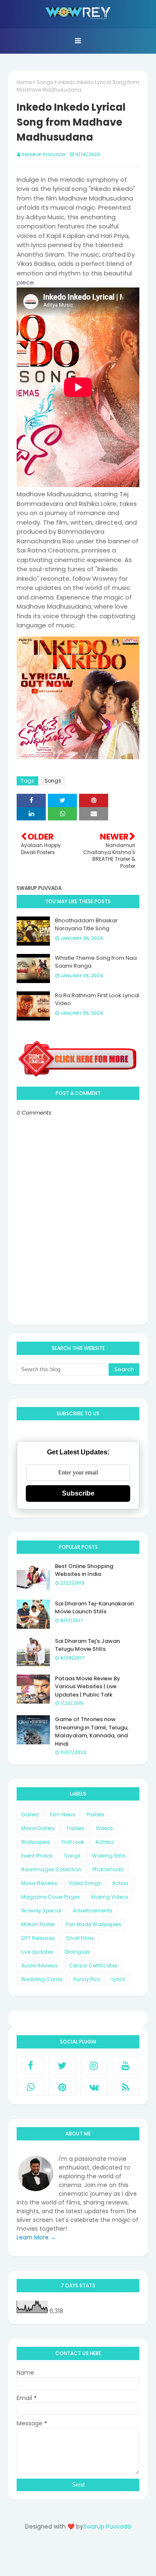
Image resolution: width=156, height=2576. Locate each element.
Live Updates (37, 1952)
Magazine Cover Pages (51, 1897)
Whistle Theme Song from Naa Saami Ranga (96, 962)
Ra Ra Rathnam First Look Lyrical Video (97, 999)
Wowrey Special (41, 1911)
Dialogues (77, 1952)
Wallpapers (36, 1842)
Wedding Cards (42, 1979)
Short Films (80, 1938)
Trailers (75, 1828)
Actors (120, 1883)
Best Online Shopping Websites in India (84, 1570)
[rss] (126, 2087)
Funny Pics (87, 1979)
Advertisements (93, 1911)
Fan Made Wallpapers (94, 1924)
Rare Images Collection (51, 1869)
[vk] (94, 2087)
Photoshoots (108, 1869)
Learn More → (36, 2237)
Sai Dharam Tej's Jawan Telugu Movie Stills (87, 1645)
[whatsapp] (30, 2087)
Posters (95, 1814)
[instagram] (94, 2066)
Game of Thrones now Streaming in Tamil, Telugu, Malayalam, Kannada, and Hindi (92, 1731)
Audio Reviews (40, 1965)
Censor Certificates (93, 1965)
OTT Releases (38, 1938)
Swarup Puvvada (44, 154)
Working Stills (109, 1856)
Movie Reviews (39, 1883)
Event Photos (37, 1856)
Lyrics (119, 1979)
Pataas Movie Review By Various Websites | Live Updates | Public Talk (88, 1687)
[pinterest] (62, 2087)
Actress (105, 1842)
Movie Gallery (38, 1828)
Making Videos (110, 1897)
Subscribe (78, 1493)
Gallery (30, 1814)
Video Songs (85, 1883)
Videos (104, 1828)
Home (24, 82)
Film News (63, 1814)
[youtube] (126, 2066)
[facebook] (30, 2066)
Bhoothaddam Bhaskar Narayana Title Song (86, 925)
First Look (73, 1842)
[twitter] (62, 2066)
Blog (95, 2556)
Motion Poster (38, 1924)
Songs (45, 82)
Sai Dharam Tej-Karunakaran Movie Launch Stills (94, 1608)
